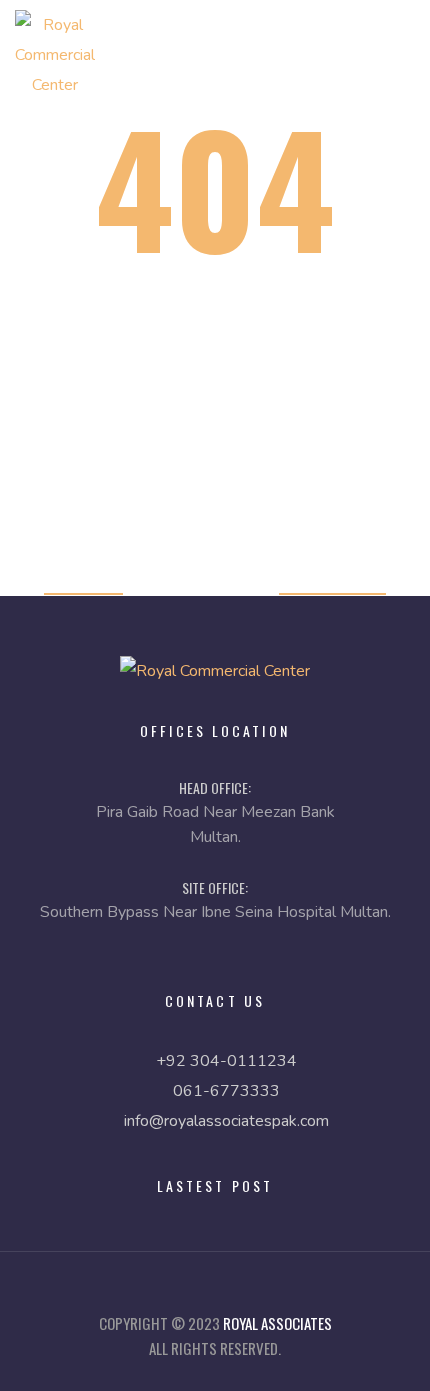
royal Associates (277, 1323)
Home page (83, 580)
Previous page (332, 580)
